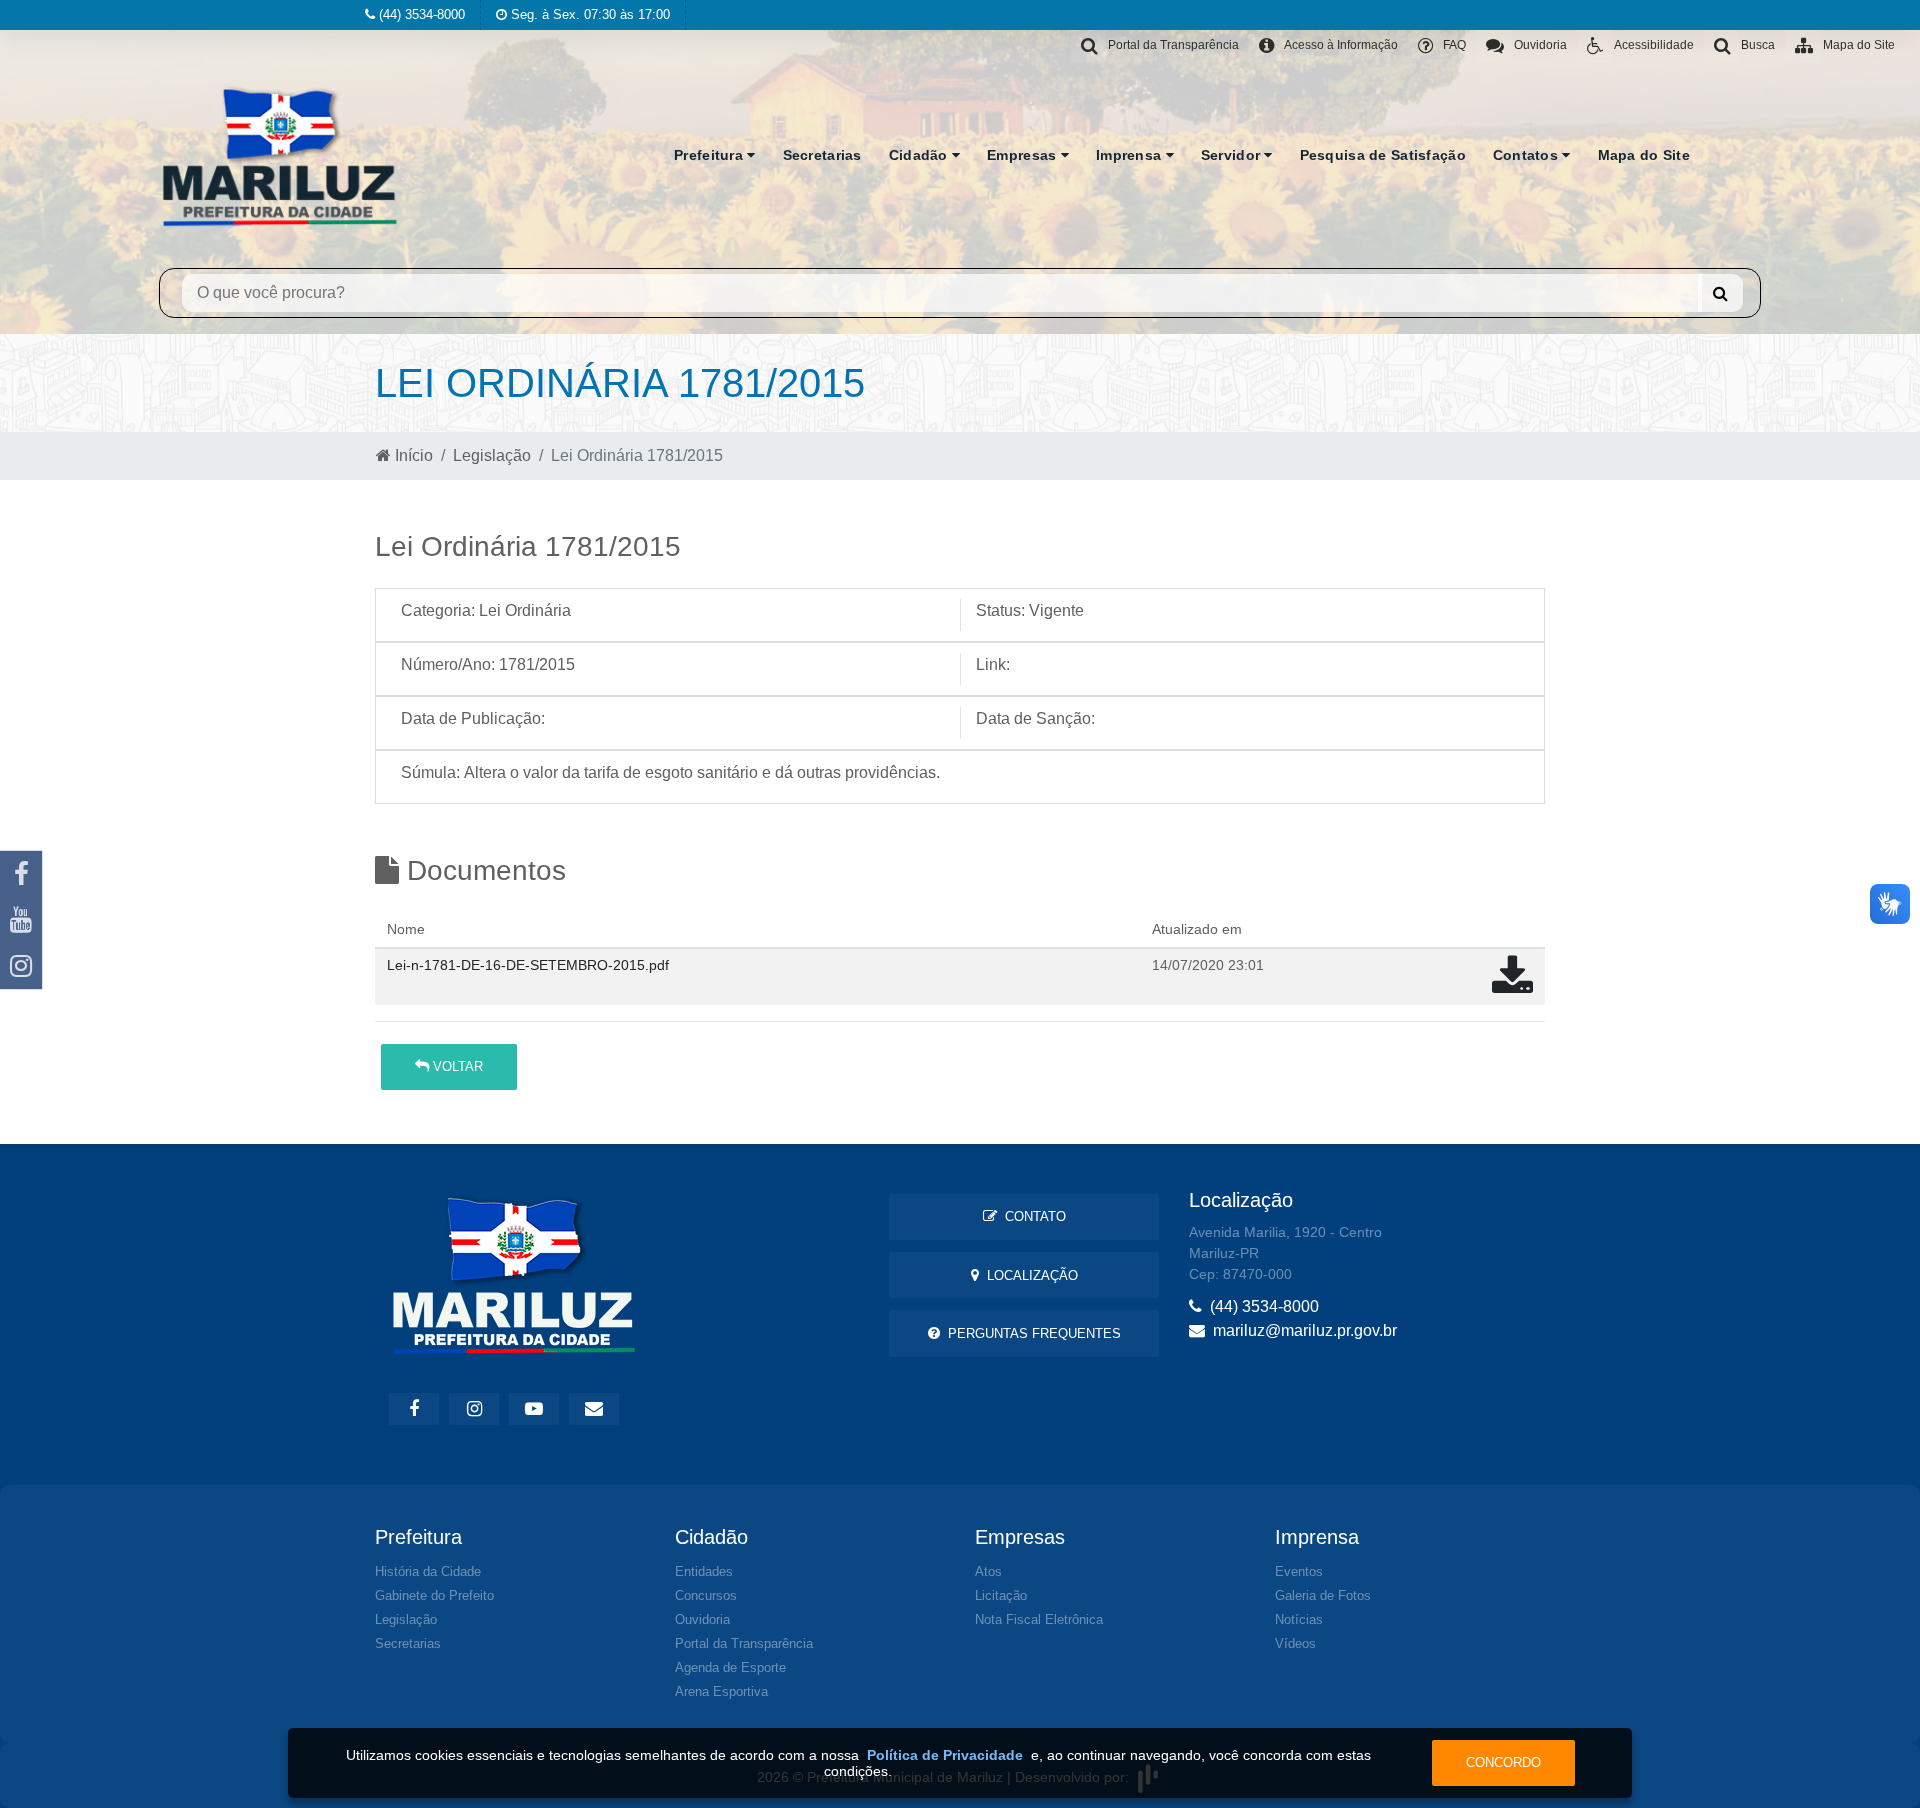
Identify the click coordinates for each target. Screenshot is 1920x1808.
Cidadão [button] (920, 155)
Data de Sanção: (1035, 718)
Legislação (492, 455)
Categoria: (438, 610)
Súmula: (430, 772)
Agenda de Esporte (730, 1667)
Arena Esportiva (721, 1691)
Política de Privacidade (945, 1755)
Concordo (1503, 1762)
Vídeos (1295, 1643)
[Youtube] (21, 920)
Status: (1000, 610)
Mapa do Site (1644, 155)
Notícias (1299, 1619)
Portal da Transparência (744, 1643)
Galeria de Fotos (1323, 1595)
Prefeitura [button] (710, 155)
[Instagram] (21, 966)
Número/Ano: (448, 664)
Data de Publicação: (473, 718)
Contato (1031, 1216)
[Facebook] (21, 874)
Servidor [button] (1233, 155)
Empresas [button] (1024, 155)
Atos (988, 1571)
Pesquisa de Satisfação (1383, 155)
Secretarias (822, 155)
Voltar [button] (456, 1066)
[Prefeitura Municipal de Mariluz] (280, 155)
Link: (993, 664)
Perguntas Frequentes (1030, 1333)
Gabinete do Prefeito (434, 1595)
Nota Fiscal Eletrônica (1039, 1619)
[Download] (1512, 985)
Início (412, 455)
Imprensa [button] (1131, 155)
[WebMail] (594, 1409)
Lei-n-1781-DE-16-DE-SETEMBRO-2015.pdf (528, 965)
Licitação (1001, 1595)
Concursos (706, 1595)
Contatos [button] (1528, 155)
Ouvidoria (702, 1619)
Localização (1028, 1275)
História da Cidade (428, 1571)
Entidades (704, 1571)
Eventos (1299, 1571)
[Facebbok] (414, 1409)
